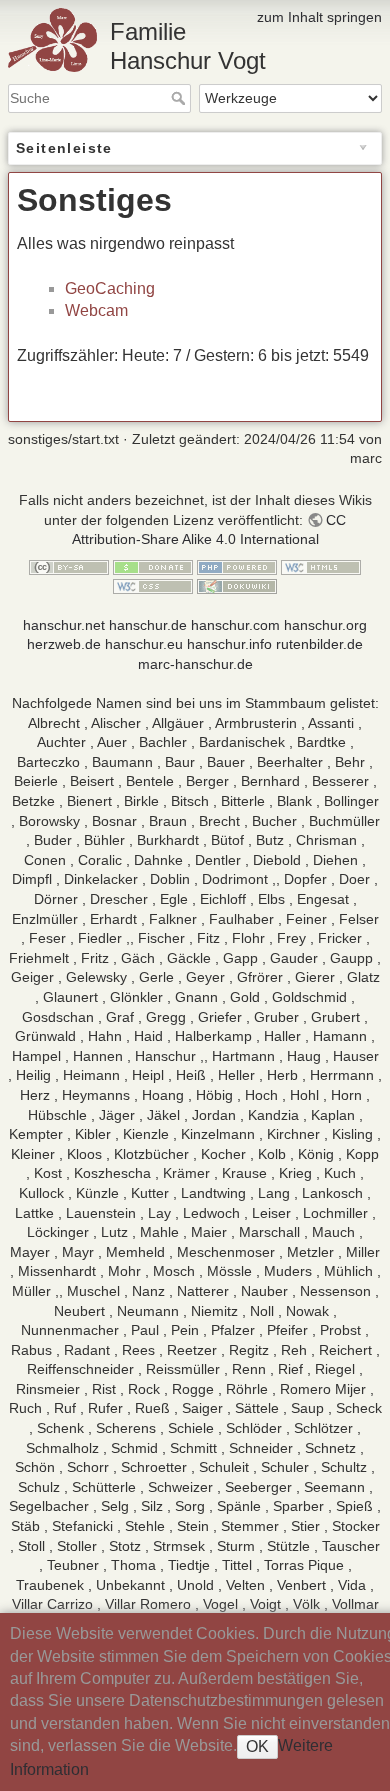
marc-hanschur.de (195, 664)
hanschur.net (64, 625)
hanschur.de (148, 625)
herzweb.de (64, 644)
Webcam (96, 310)
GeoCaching (110, 288)
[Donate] (153, 566)
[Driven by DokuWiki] (237, 586)
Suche (180, 98)
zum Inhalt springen (319, 17)
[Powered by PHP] (237, 566)
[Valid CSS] (153, 586)
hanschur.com (235, 625)
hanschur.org (325, 625)
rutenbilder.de (319, 644)
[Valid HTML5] (321, 566)
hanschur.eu (144, 644)
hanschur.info (229, 644)
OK (257, 1746)
